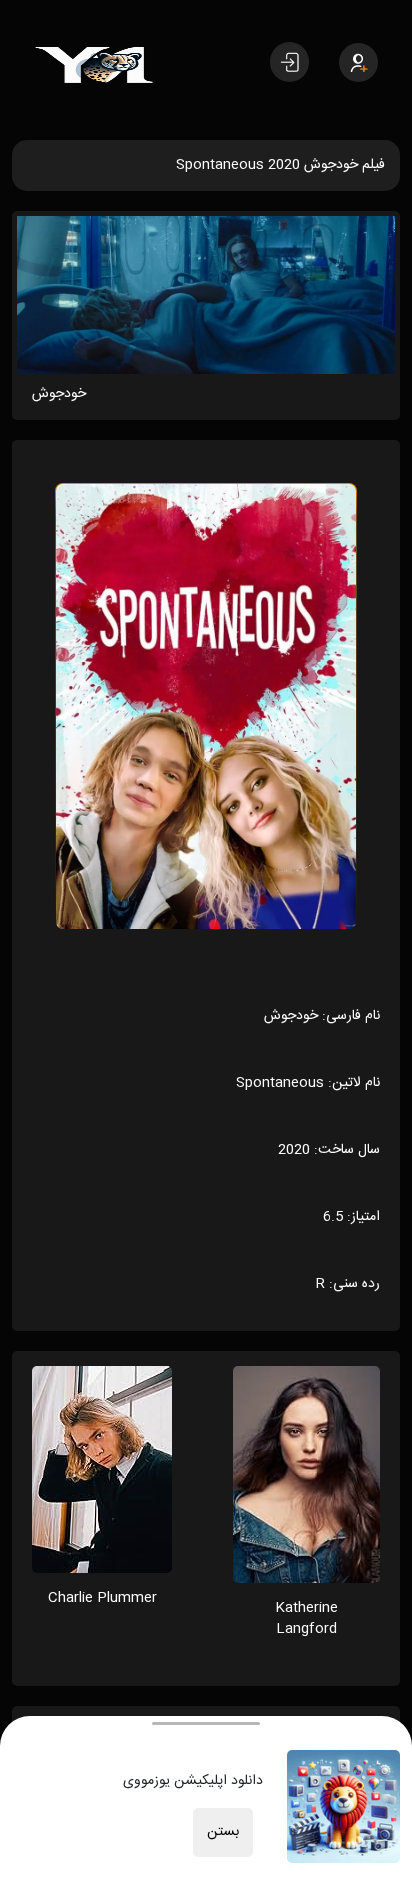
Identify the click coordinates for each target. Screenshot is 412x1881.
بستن (223, 1832)
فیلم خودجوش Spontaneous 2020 (280, 165)
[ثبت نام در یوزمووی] (358, 62)
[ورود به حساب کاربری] (289, 62)
